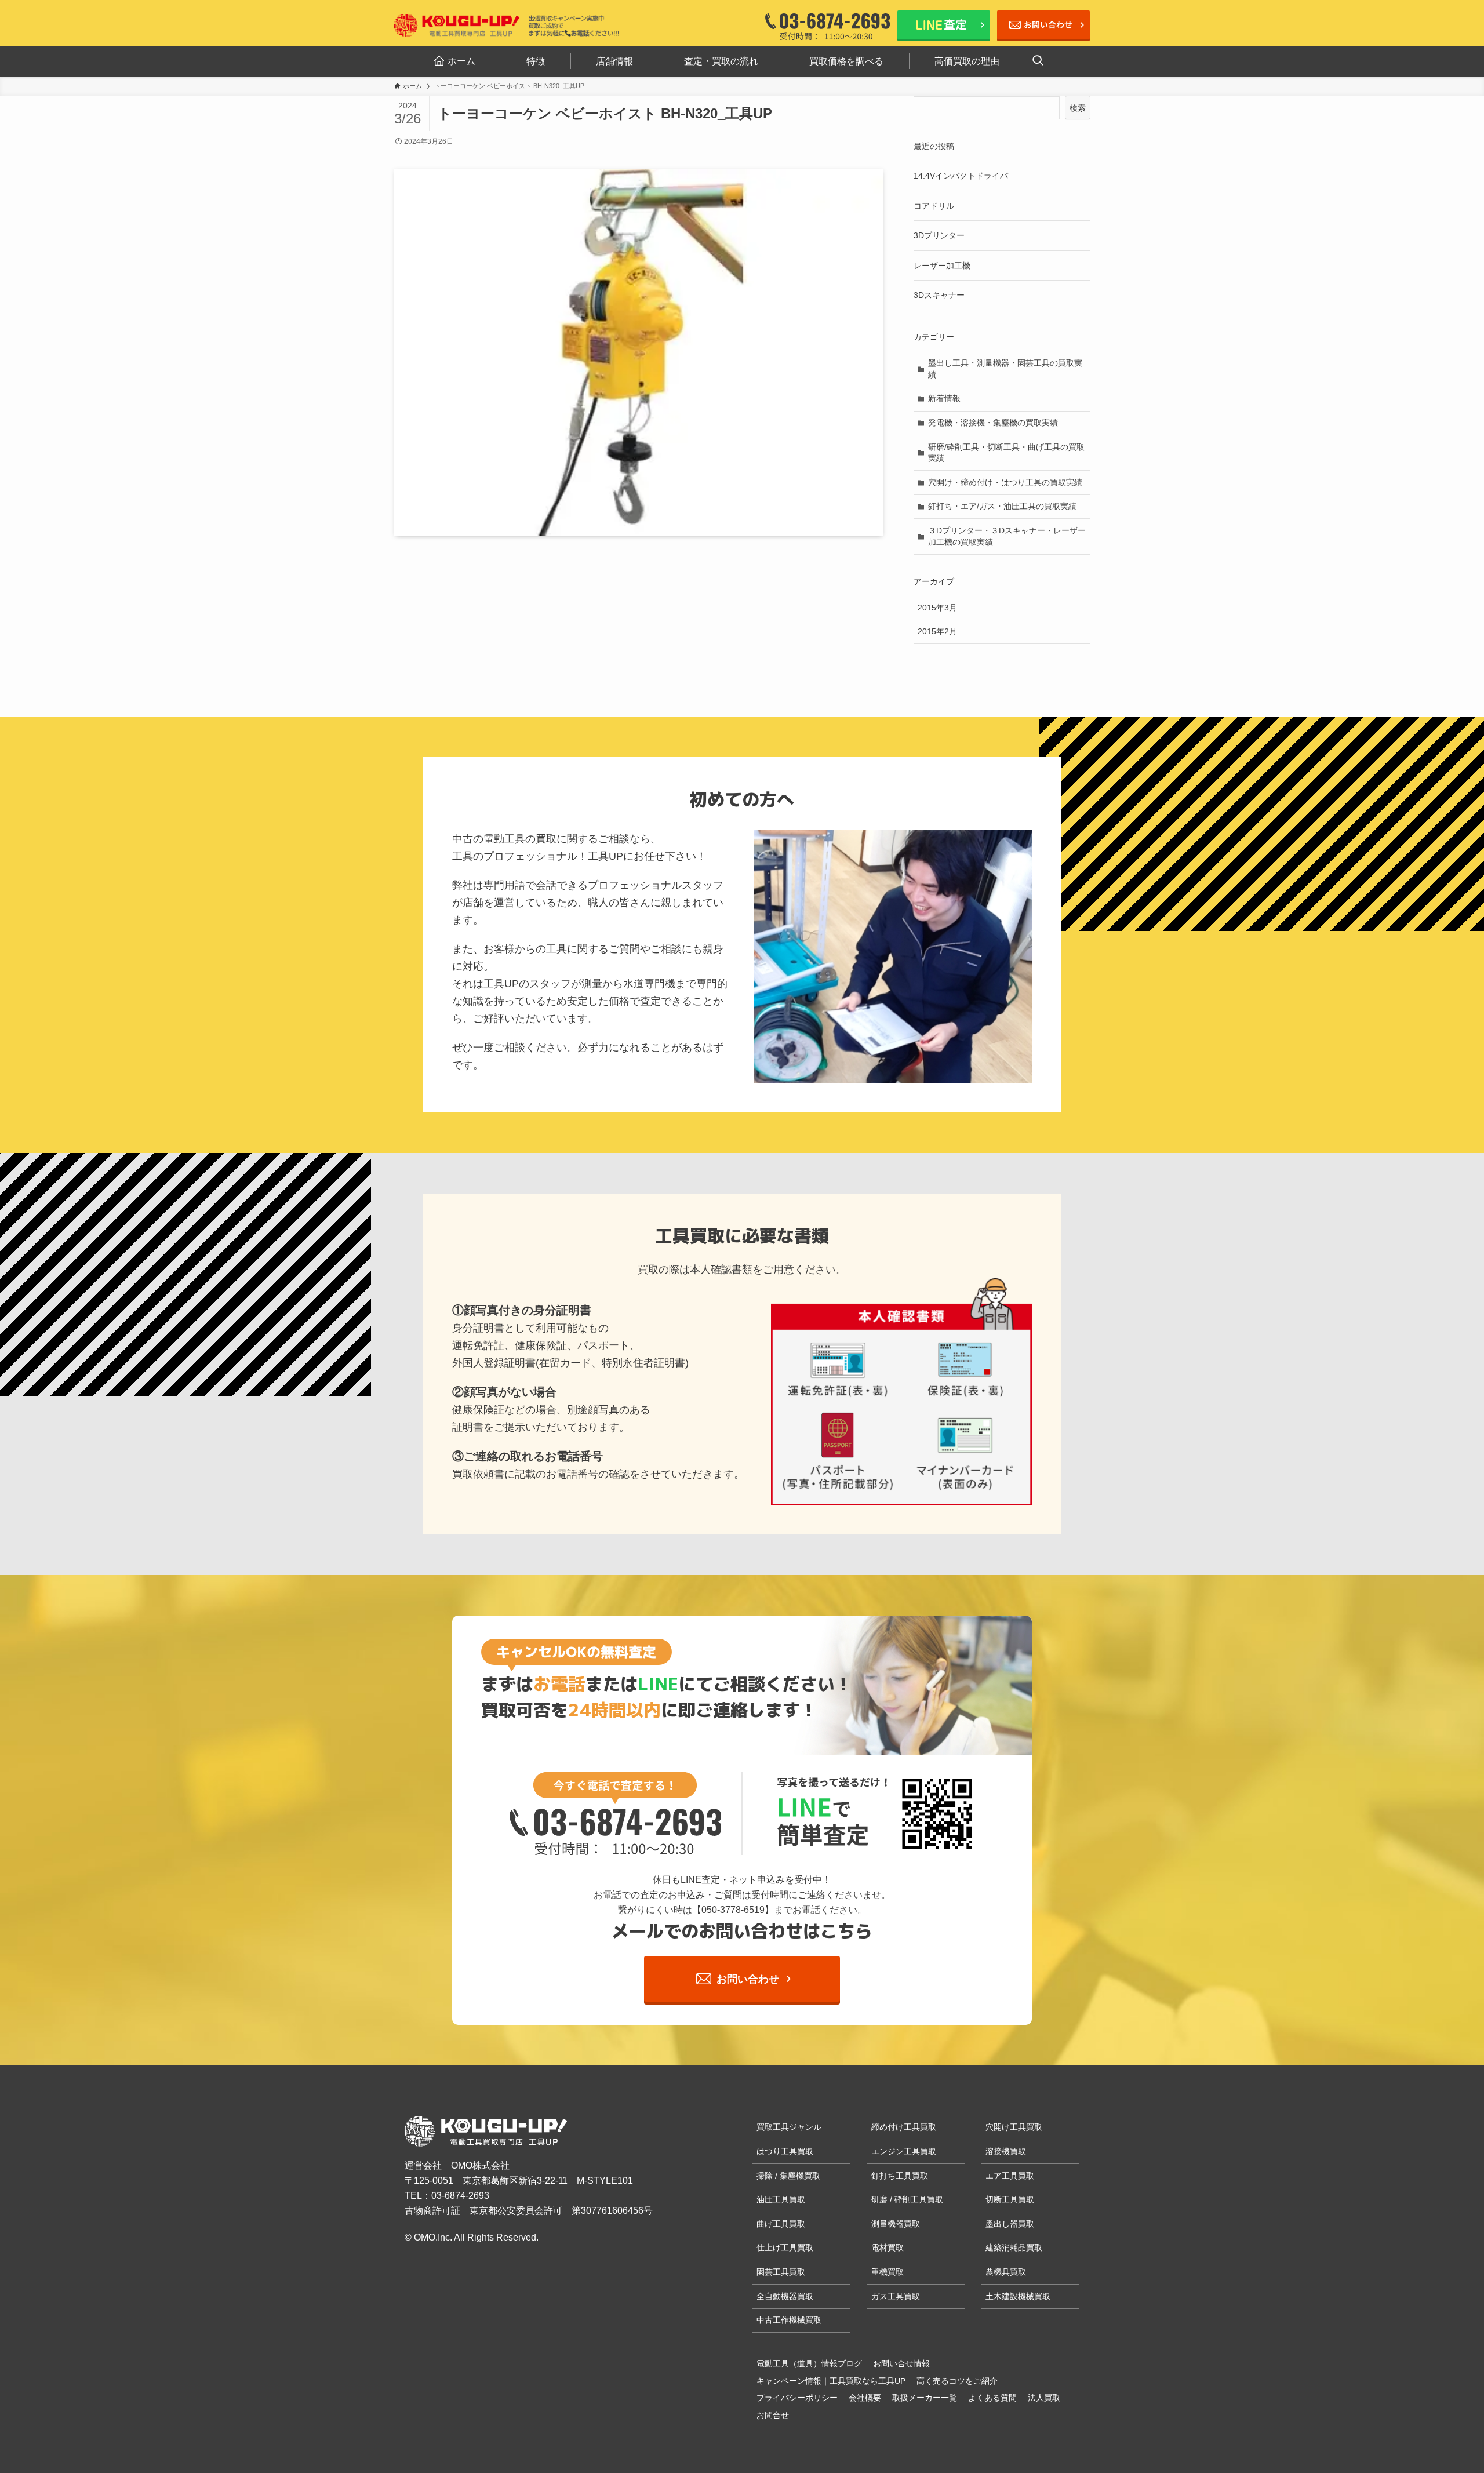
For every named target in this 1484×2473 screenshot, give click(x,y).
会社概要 (865, 2398)
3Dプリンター (939, 235)
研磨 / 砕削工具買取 (907, 2199)
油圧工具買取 (781, 2199)
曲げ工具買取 (781, 2224)
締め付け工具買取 (904, 2127)
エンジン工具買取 (904, 2151)
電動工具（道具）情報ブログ (809, 2363)
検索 (1078, 108)
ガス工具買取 (896, 2296)
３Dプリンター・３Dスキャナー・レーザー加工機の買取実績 (1007, 536)
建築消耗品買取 (1014, 2247)
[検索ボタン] (1038, 61)
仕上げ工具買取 (785, 2247)
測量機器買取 (896, 2224)
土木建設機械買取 (1018, 2296)
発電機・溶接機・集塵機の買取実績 (993, 423)
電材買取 (888, 2247)
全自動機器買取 (785, 2296)
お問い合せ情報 (901, 2363)
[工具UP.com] (458, 26)
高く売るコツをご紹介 (957, 2381)
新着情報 (944, 398)
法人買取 (1044, 2398)
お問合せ (773, 2415)
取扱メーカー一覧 (925, 2398)
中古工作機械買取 (789, 2320)
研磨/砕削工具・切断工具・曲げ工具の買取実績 (1006, 453)
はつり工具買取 (785, 2151)
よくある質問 (992, 2398)
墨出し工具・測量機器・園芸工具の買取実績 (1005, 369)
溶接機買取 (1006, 2151)
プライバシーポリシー (797, 2398)
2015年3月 (937, 608)
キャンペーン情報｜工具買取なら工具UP (831, 2381)
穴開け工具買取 (1014, 2127)
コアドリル (934, 206)
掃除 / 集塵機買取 (788, 2176)
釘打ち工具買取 (900, 2176)
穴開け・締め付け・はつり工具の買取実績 (1005, 482)
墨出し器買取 (1010, 2224)
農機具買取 (1006, 2272)
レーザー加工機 (942, 266)
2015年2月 (937, 631)
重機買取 (888, 2272)
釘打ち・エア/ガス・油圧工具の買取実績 (1002, 506)
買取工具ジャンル (789, 2127)
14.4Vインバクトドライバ (961, 176)
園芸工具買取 (781, 2272)
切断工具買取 (1010, 2199)
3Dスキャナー (939, 295)
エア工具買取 (1010, 2176)
